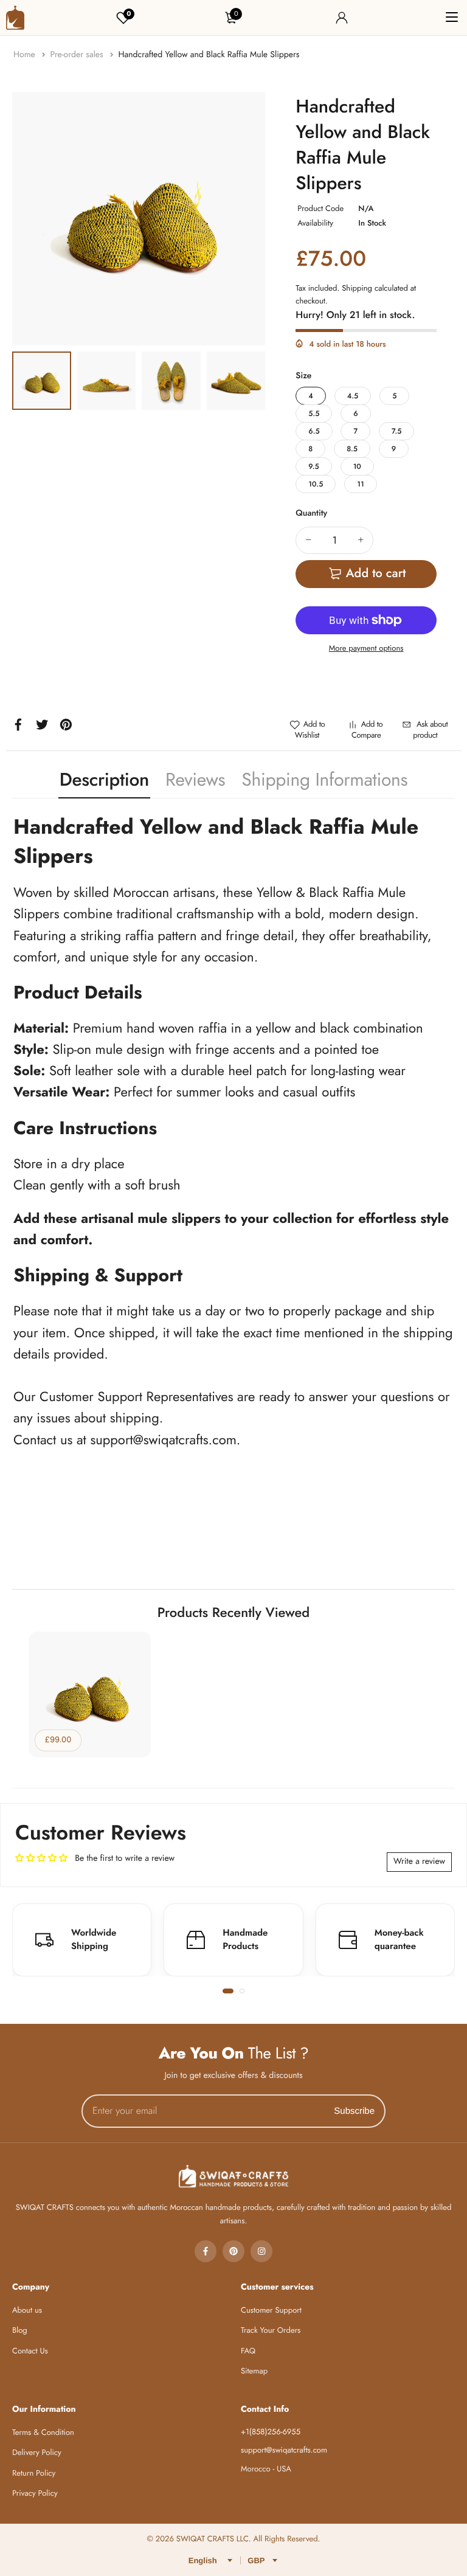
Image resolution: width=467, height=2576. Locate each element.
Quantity (311, 513)
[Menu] (452, 18)
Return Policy (34, 2473)
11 (360, 484)
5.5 (314, 414)
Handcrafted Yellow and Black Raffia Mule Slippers (209, 55)
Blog (20, 2330)
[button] (228, 1991)
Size (303, 376)
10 (357, 466)
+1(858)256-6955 (133, 1587)
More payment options (366, 648)
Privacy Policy (35, 2493)
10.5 (316, 484)
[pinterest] (233, 2251)
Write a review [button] (419, 1861)
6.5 (314, 431)
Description (104, 780)
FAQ (248, 2351)
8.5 (352, 449)
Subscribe (354, 2111)
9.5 (313, 466)
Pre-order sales (78, 55)
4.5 (353, 396)
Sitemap (254, 2371)
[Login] (342, 18)
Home (26, 55)
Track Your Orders (271, 2330)
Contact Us (30, 2351)
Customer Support (271, 2310)
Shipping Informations (324, 780)
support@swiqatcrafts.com (163, 1440)
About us (27, 2310)
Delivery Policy (37, 2452)
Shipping (357, 288)
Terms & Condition (43, 2432)
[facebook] (206, 2251)
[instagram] (261, 2251)
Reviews (195, 780)
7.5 (396, 431)
